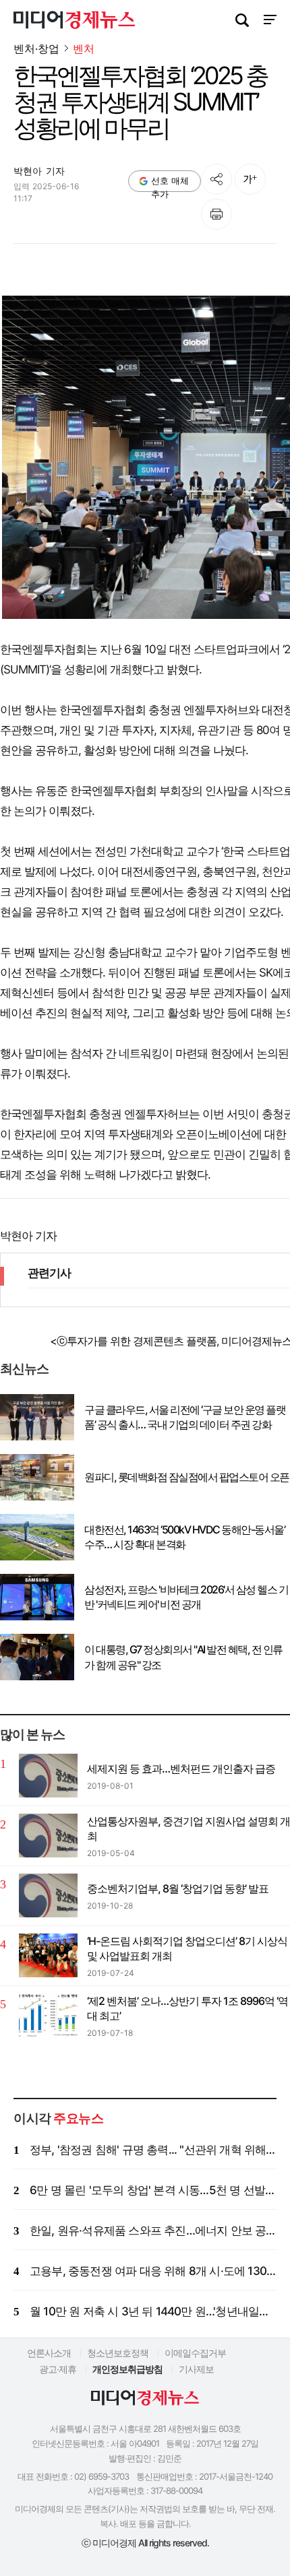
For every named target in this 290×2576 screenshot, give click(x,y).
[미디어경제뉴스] (74, 22)
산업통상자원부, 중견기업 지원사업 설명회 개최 (188, 1828)
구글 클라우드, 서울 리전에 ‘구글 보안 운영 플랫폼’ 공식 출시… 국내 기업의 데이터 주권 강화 (185, 1417)
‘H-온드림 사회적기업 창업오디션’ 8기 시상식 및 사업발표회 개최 (187, 1948)
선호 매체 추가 (170, 184)
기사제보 (196, 2369)
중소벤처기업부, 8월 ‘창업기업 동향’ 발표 (178, 1888)
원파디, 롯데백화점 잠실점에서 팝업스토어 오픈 (187, 1477)
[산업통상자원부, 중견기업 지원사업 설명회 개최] (48, 1836)
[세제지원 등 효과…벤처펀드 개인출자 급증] (48, 1776)
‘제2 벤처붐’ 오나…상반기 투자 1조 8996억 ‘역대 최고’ (187, 2008)
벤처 (84, 49)
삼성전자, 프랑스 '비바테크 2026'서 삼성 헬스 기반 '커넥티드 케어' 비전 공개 (186, 1597)
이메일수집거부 (195, 2353)
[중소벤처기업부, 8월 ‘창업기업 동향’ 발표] (48, 1895)
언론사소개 (49, 2353)
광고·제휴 (58, 2369)
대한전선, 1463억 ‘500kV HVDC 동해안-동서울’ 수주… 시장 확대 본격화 (184, 1537)
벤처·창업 (36, 48)
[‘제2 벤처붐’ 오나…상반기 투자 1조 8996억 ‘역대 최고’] (48, 2015)
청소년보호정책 (118, 2353)
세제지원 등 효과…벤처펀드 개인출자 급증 (181, 1769)
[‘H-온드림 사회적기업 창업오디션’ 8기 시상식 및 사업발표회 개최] (48, 1955)
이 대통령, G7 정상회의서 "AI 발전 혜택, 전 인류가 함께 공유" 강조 (183, 1657)
